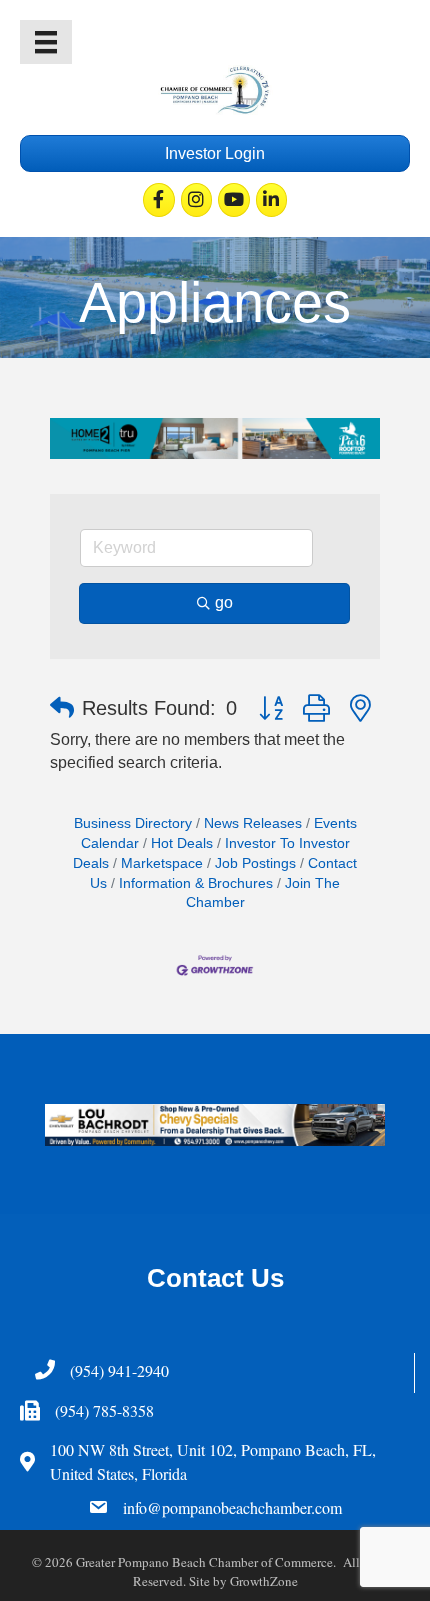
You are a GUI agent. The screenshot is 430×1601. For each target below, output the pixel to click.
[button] (62, 708)
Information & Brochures (196, 883)
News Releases (253, 823)
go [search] (224, 602)
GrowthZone (264, 1581)
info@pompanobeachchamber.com (232, 1507)
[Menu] (46, 42)
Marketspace (162, 863)
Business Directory (133, 823)
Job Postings (255, 863)
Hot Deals (182, 843)
